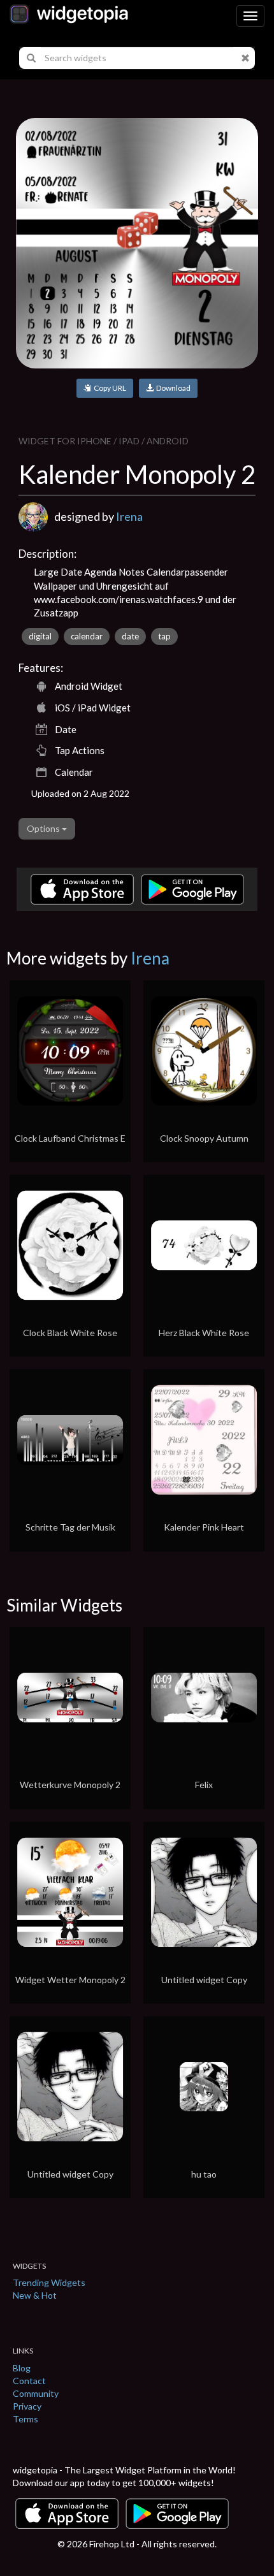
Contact (29, 2381)
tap (164, 636)
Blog (22, 2368)
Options (44, 828)
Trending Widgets (49, 2282)
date (130, 636)
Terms (25, 2419)
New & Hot (35, 2295)
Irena (129, 516)
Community (36, 2393)
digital (40, 636)
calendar (87, 636)
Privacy (27, 2406)
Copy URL (109, 388)
